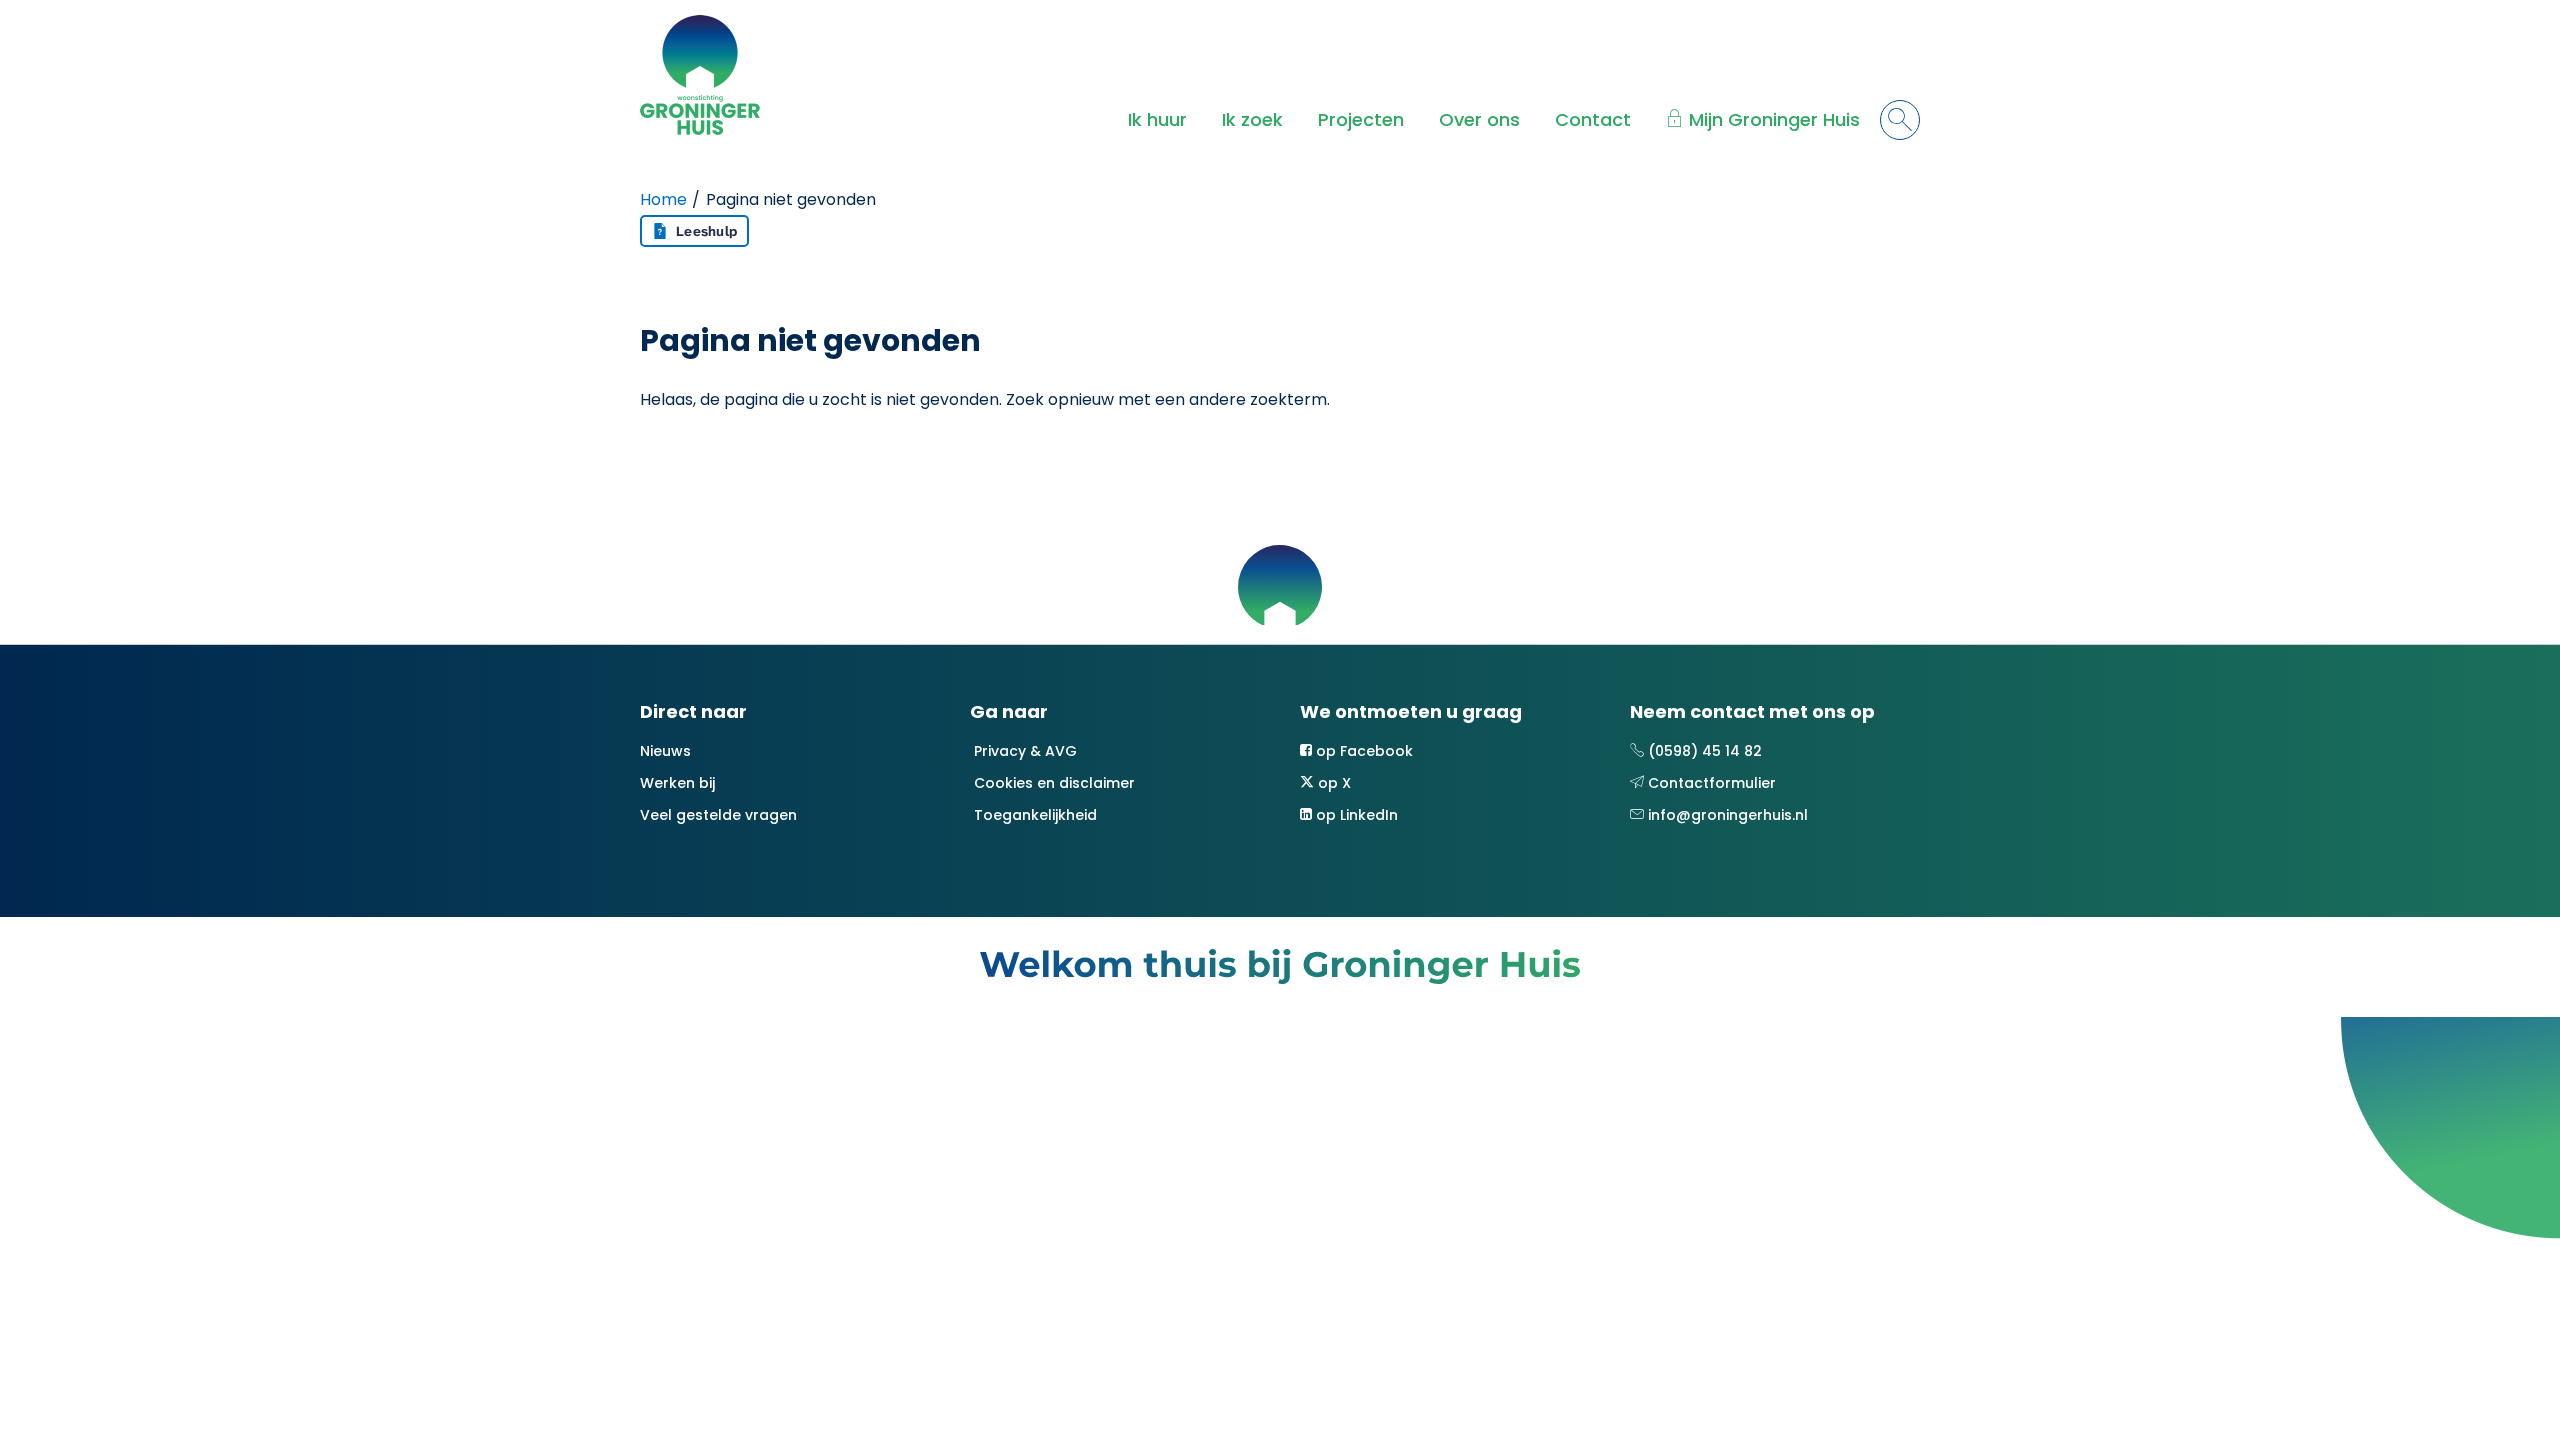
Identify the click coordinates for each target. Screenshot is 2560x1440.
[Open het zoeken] (1900, 120)
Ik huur (1157, 119)
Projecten (1361, 119)
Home (663, 199)
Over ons (1479, 119)
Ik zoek (1252, 119)
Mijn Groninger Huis (1774, 119)
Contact (1593, 119)
